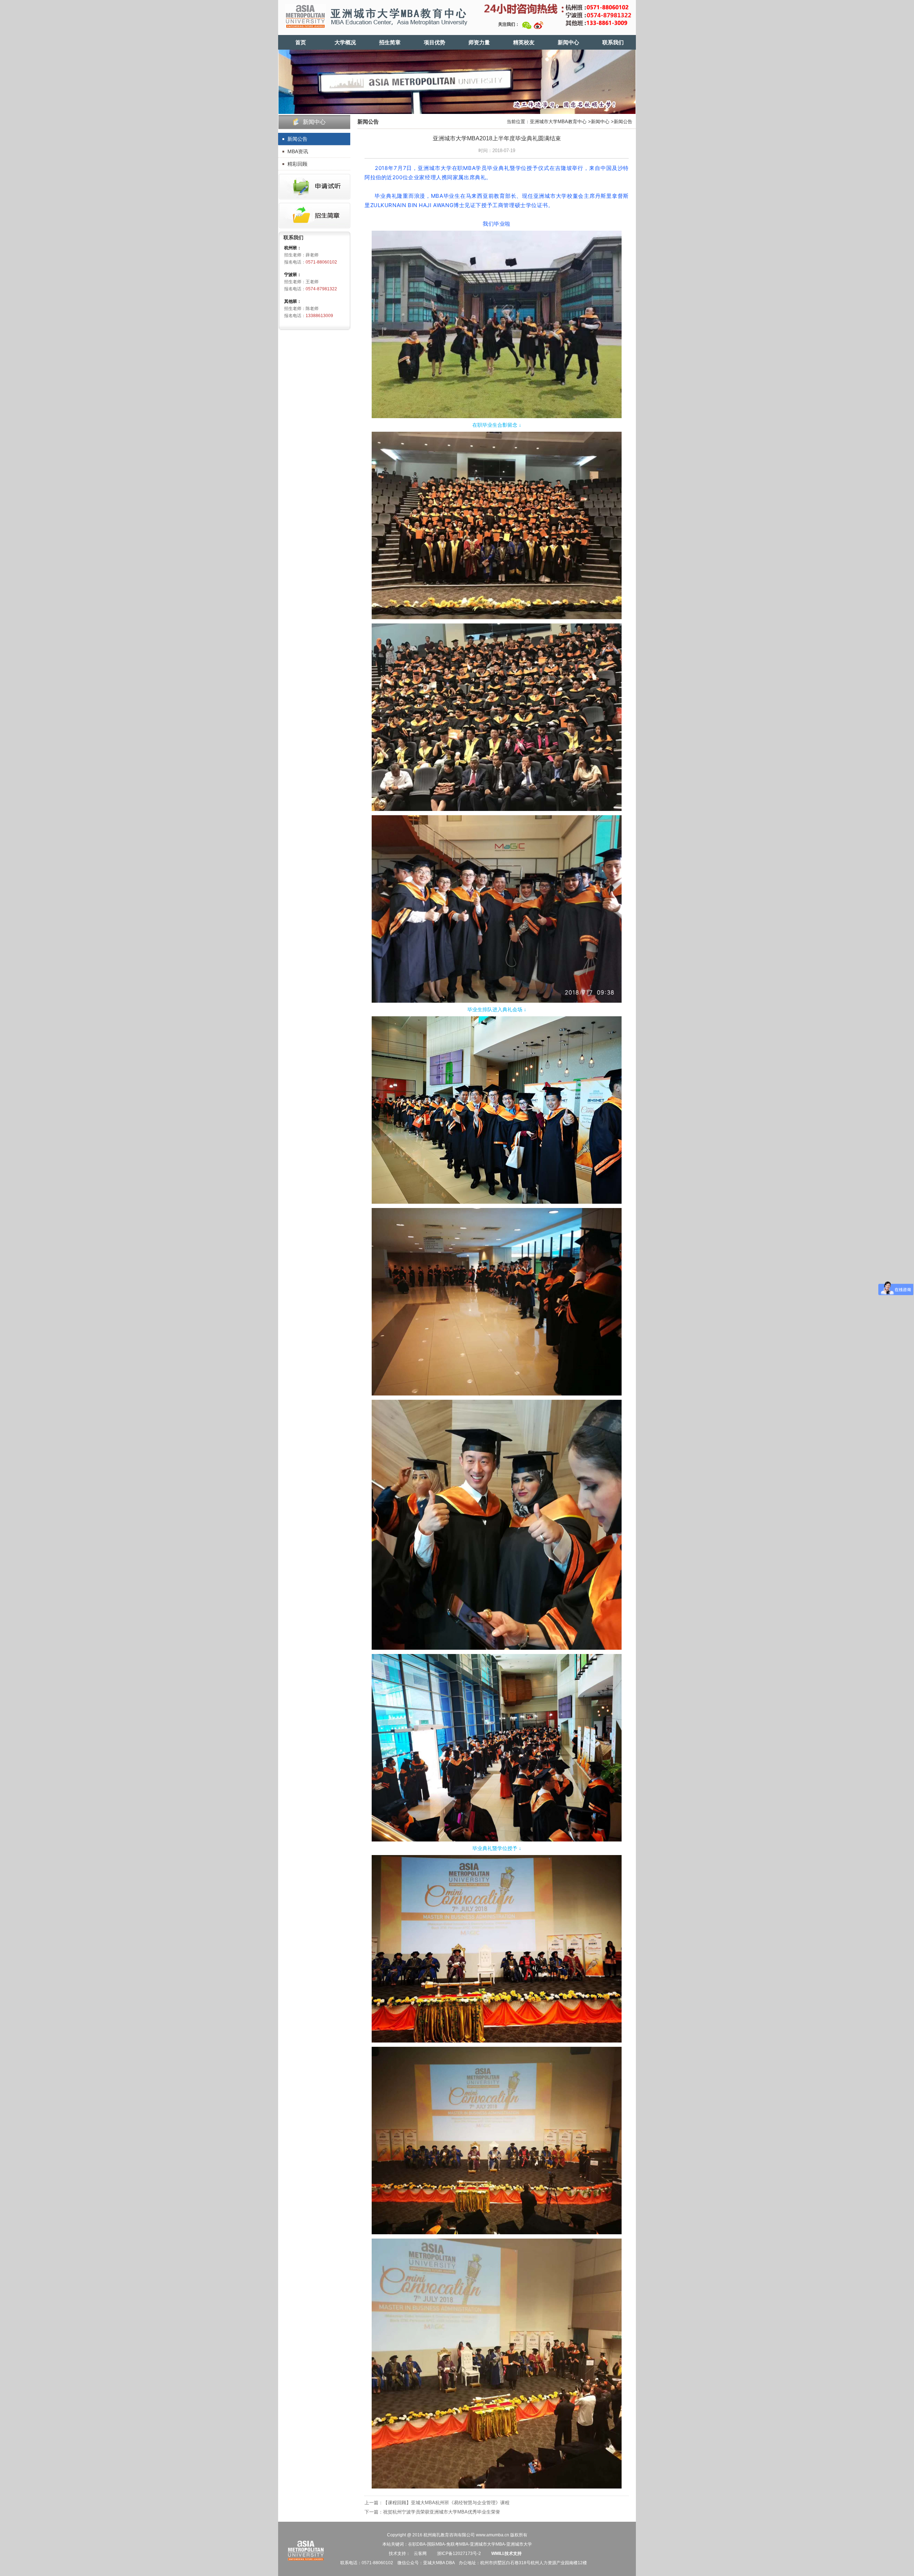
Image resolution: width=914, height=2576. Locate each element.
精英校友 (524, 42)
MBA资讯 (298, 151)
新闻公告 (297, 139)
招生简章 (390, 42)
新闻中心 (568, 42)
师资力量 (479, 42)
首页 (301, 42)
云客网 (420, 2554)
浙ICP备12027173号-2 (458, 2554)
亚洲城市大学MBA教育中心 (558, 122)
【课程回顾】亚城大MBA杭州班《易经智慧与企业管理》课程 (446, 2503)
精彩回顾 (297, 164)
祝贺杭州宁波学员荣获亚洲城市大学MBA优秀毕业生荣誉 (442, 2512)
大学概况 (345, 42)
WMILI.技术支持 (506, 2554)
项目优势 (435, 42)
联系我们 (613, 42)
